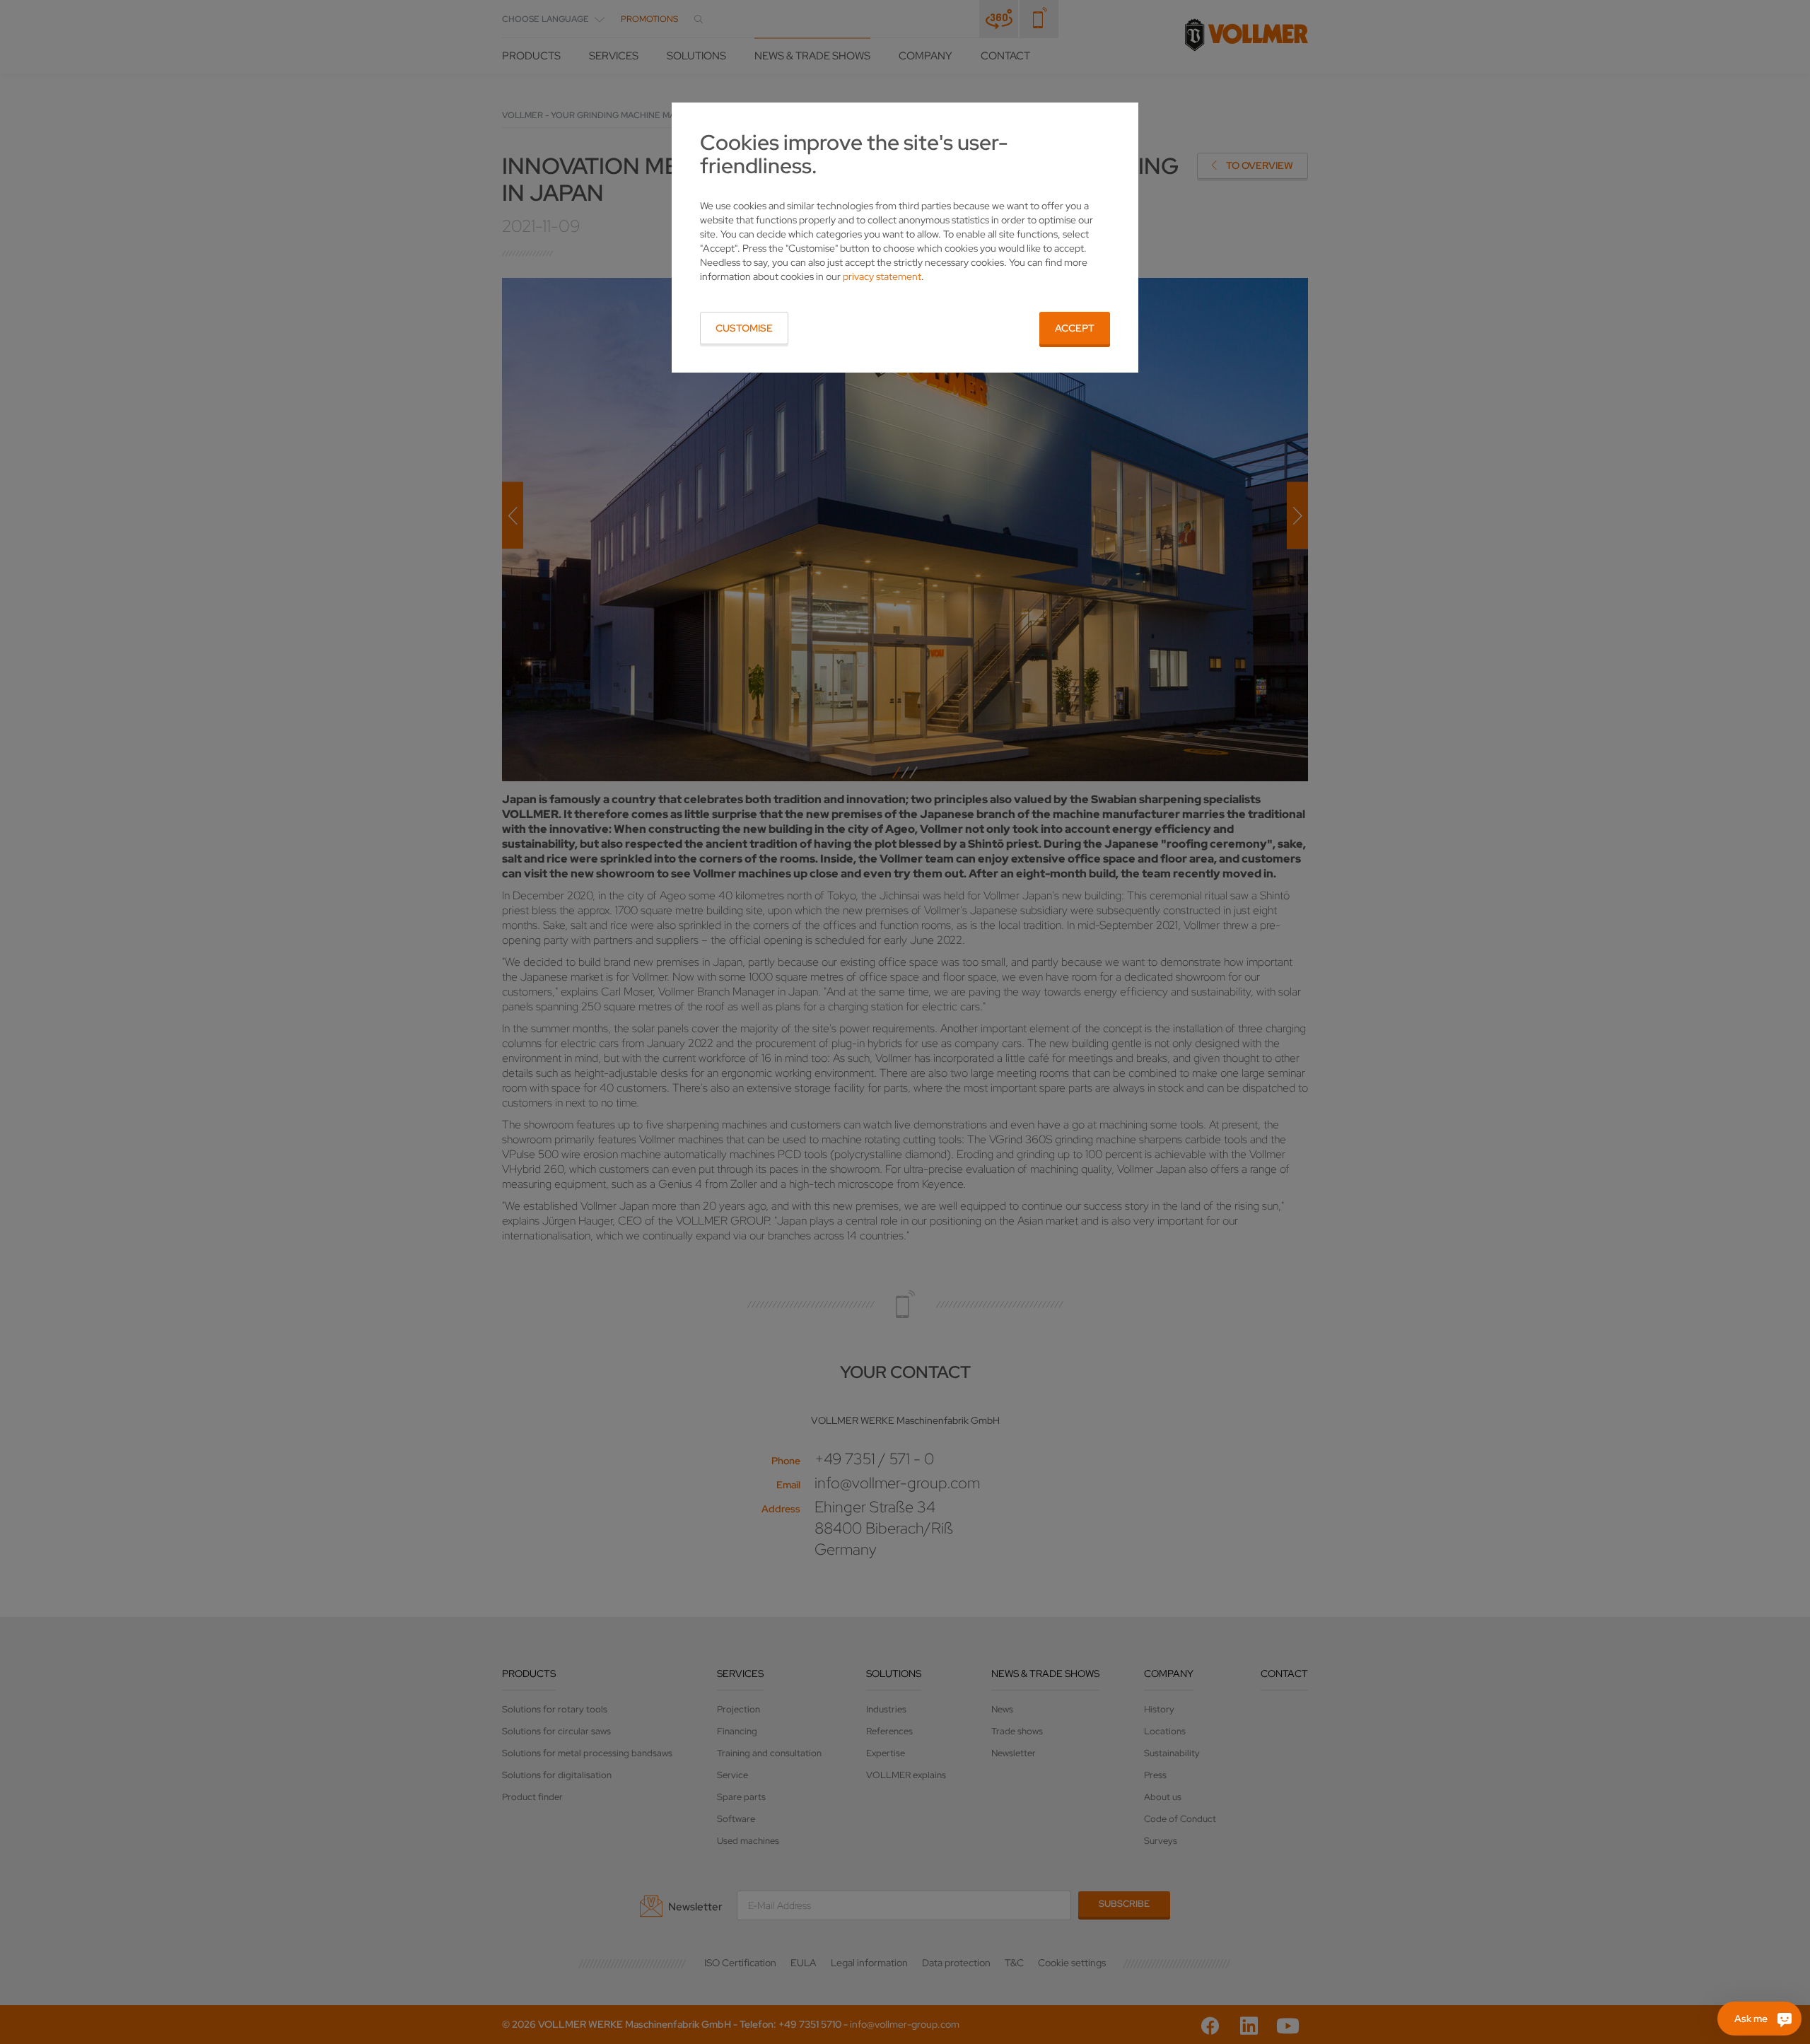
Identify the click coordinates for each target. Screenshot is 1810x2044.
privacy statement (882, 276)
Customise (744, 328)
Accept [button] (1075, 328)
